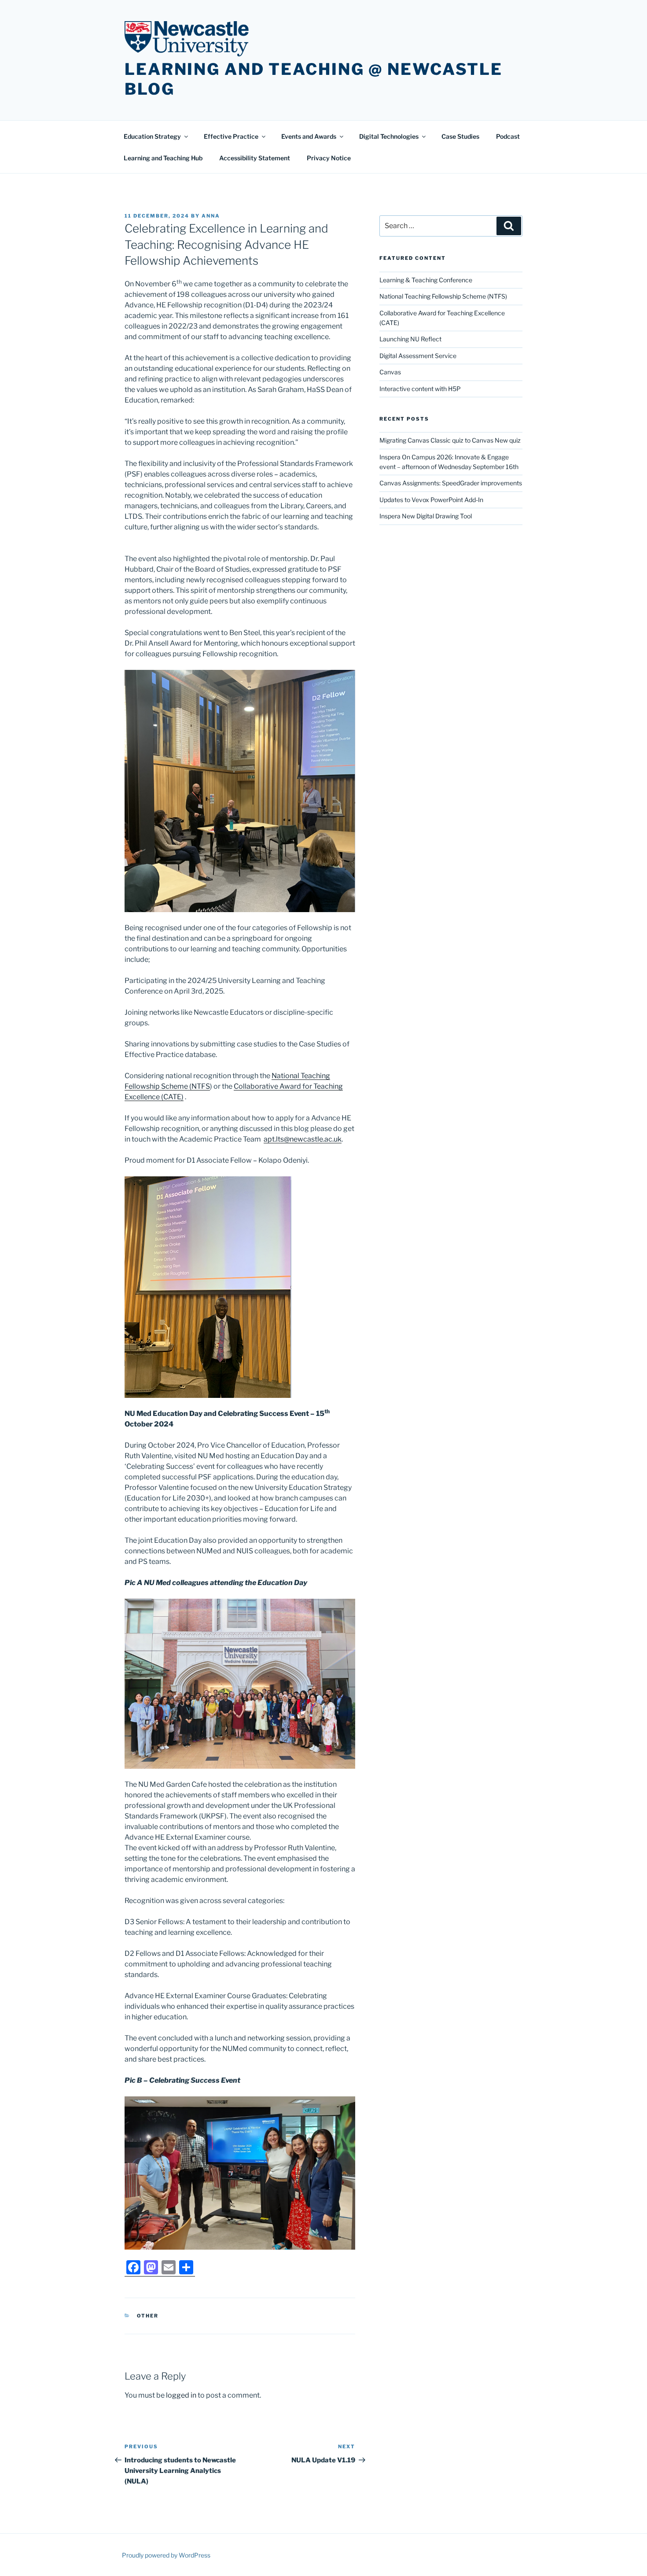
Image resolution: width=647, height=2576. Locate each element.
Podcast (508, 136)
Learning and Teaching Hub (163, 158)
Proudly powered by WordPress (166, 2555)
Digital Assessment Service (418, 356)
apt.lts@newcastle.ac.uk (303, 1139)
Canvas (390, 372)
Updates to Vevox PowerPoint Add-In (431, 500)
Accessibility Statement (255, 158)
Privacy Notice (329, 158)
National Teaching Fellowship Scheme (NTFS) (443, 296)
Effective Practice (231, 136)
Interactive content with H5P (420, 389)
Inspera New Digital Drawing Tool (426, 516)
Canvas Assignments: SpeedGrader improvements (451, 483)
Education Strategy (152, 136)
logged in (181, 2395)
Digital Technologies (389, 136)
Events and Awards (309, 136)
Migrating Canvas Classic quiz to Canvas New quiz (450, 440)
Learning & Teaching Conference (426, 280)
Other (148, 2316)
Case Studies (460, 136)
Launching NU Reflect (410, 339)
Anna (211, 216)
